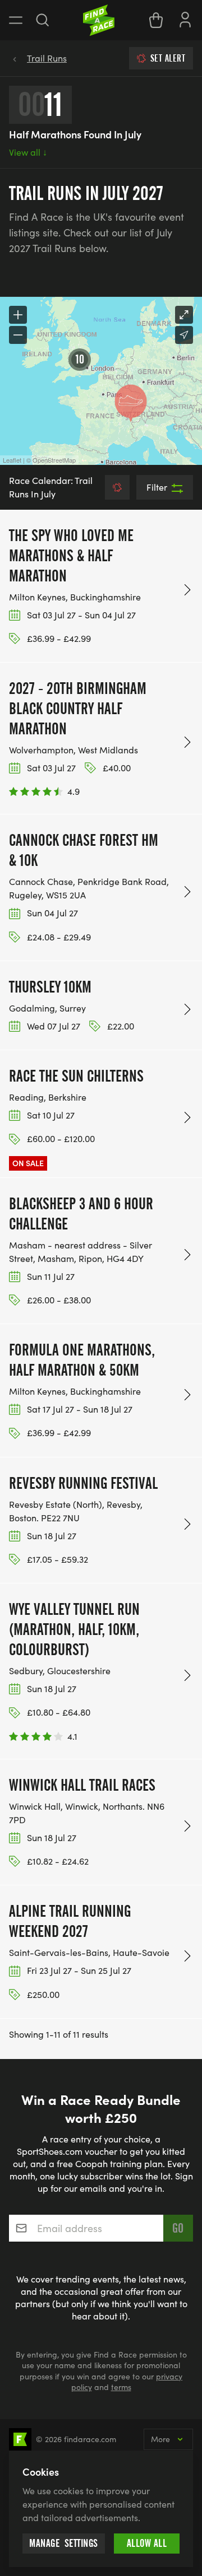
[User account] (185, 18)
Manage (64, 2543)
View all (28, 152)
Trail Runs (47, 58)
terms (121, 2387)
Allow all (147, 2543)
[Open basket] (156, 20)
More (160, 2439)
